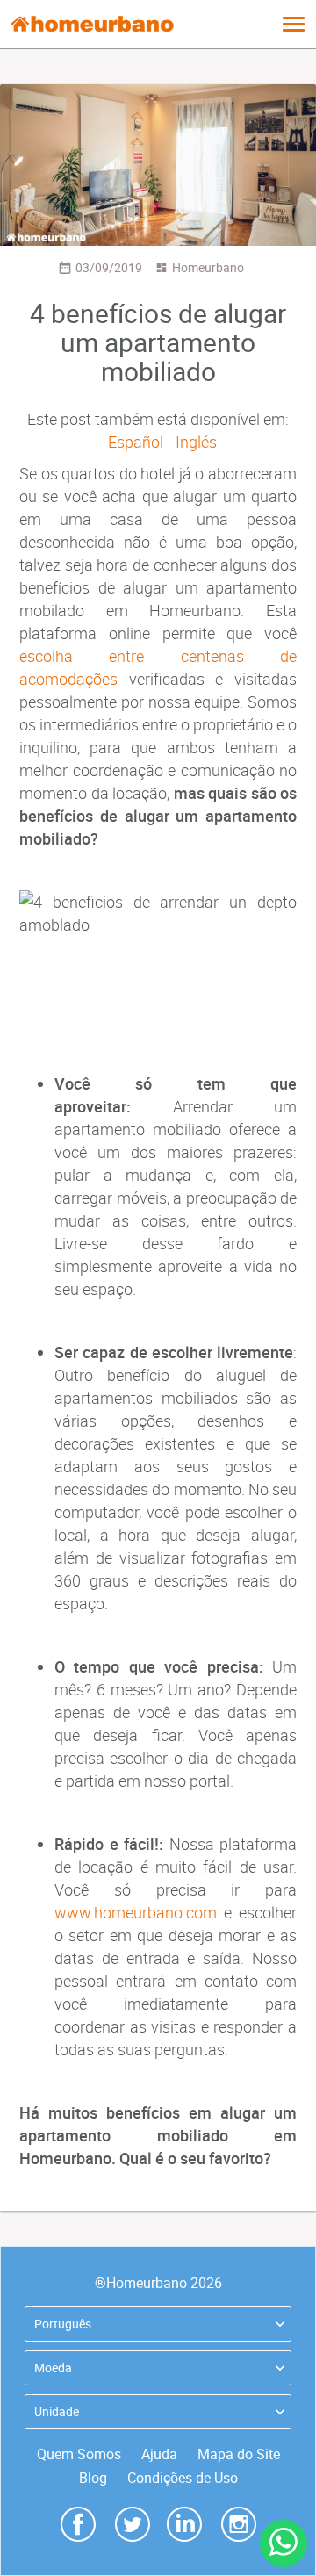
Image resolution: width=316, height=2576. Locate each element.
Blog (93, 2478)
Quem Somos (79, 2454)
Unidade (57, 2411)
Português (63, 2324)
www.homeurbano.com (136, 1912)
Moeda (53, 2367)
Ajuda (159, 2454)
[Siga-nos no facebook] (78, 2522)
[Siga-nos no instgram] (239, 2522)
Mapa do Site (239, 2454)
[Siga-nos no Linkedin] (184, 2522)
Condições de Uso (183, 2478)
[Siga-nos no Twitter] (133, 2522)
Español (136, 442)
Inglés (196, 442)
